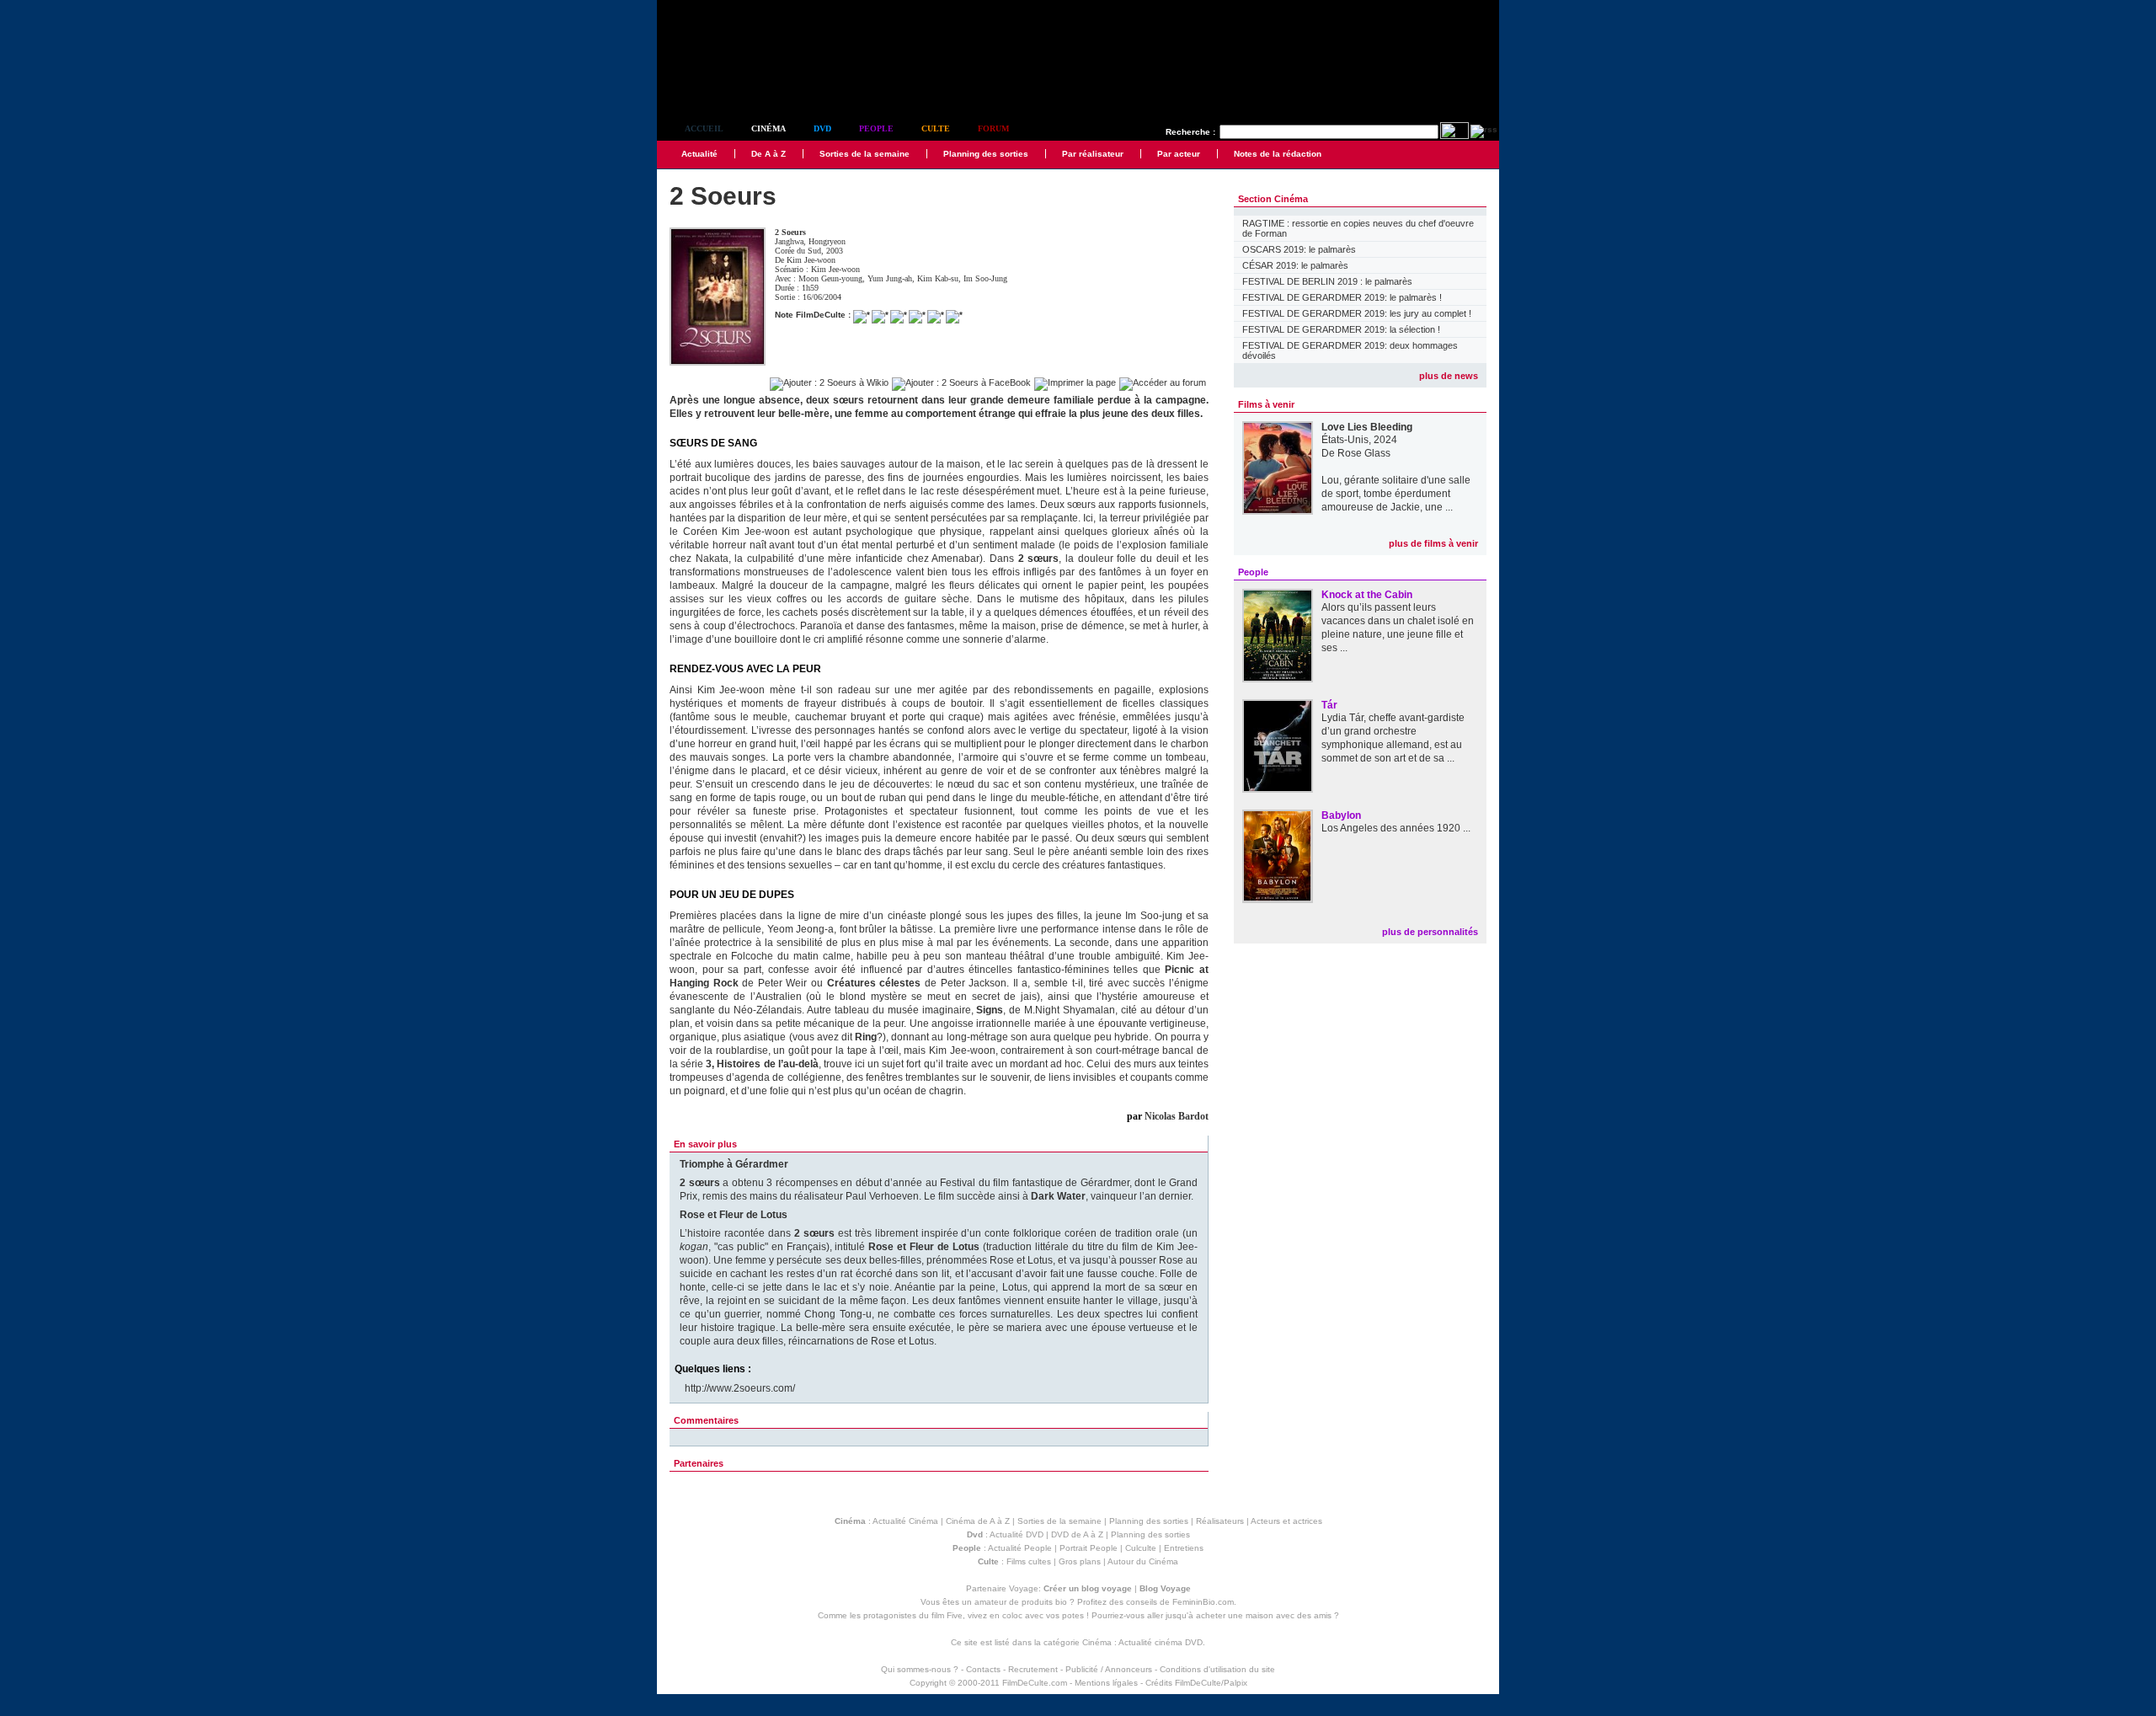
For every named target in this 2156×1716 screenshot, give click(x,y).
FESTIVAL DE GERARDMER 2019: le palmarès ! (1342, 297)
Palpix (1235, 1683)
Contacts (983, 1669)
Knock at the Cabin (1367, 595)
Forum (993, 128)
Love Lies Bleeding (1367, 427)
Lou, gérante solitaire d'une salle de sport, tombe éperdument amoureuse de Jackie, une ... (1396, 494)
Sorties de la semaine (865, 154)
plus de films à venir (1433, 543)
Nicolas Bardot (1177, 1116)
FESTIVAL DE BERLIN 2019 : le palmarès (1327, 281)
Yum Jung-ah (890, 278)
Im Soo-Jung (985, 278)
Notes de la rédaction (1278, 154)
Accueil (704, 128)
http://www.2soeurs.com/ (740, 1388)
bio (1061, 1602)
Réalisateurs (1220, 1521)
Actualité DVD (1017, 1534)
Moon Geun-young (830, 278)
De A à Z (768, 154)
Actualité (699, 154)
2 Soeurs (790, 232)
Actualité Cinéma (905, 1521)
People (876, 128)
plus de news (1449, 376)
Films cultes (1029, 1561)
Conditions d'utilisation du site (1217, 1669)
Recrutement (1033, 1669)
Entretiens (1184, 1548)
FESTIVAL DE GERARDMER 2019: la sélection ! (1341, 329)
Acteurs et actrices (1286, 1521)
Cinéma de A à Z (978, 1521)
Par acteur (1179, 154)
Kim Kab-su (938, 278)
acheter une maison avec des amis (1264, 1615)
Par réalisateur (1093, 154)
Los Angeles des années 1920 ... (1396, 828)
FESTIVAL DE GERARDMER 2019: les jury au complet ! (1357, 313)
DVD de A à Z (1077, 1534)
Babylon (1341, 815)
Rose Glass (1364, 453)
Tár (1329, 705)
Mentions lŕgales (1106, 1683)
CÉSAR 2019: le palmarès (1295, 265)
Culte (936, 128)
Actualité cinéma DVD (1161, 1642)
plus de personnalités (1430, 932)
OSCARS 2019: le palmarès (1299, 249)
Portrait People (1089, 1548)
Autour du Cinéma (1143, 1561)
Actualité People (1020, 1548)
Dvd (822, 128)
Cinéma (768, 128)
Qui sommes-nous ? (920, 1669)
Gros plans (1080, 1561)
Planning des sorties (986, 154)
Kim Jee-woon (811, 260)
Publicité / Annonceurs (1109, 1669)
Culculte (1141, 1548)
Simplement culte (750, 83)
